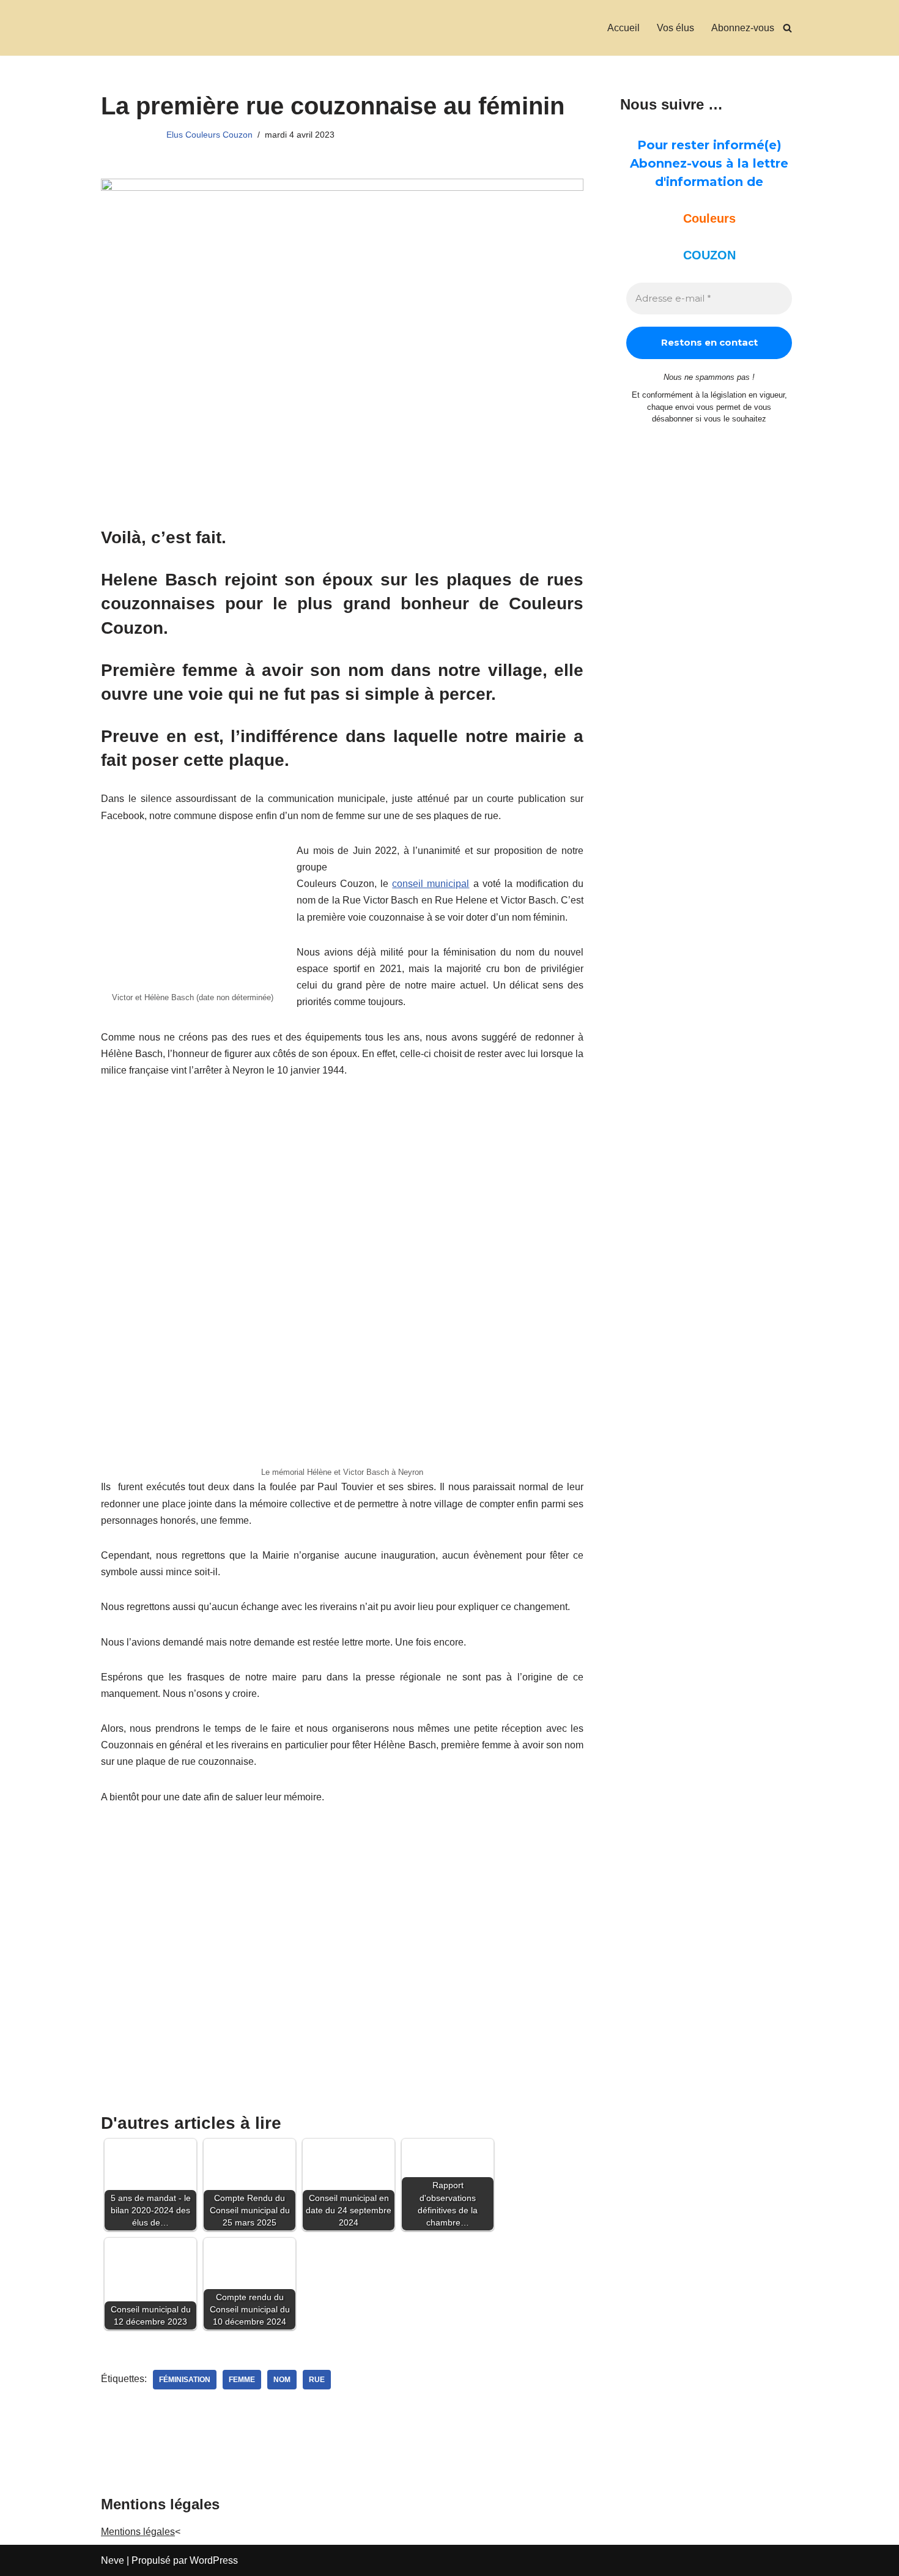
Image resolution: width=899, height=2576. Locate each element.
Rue (317, 2380)
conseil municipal (431, 884)
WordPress (214, 2560)
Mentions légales (138, 2532)
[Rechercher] (787, 28)
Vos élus (675, 28)
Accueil (623, 28)
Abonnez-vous (743, 28)
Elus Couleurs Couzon (209, 135)
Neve (113, 2560)
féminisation (185, 2380)
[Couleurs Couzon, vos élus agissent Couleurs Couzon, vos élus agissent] (118, 28)
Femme (242, 2380)
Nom (282, 2380)
